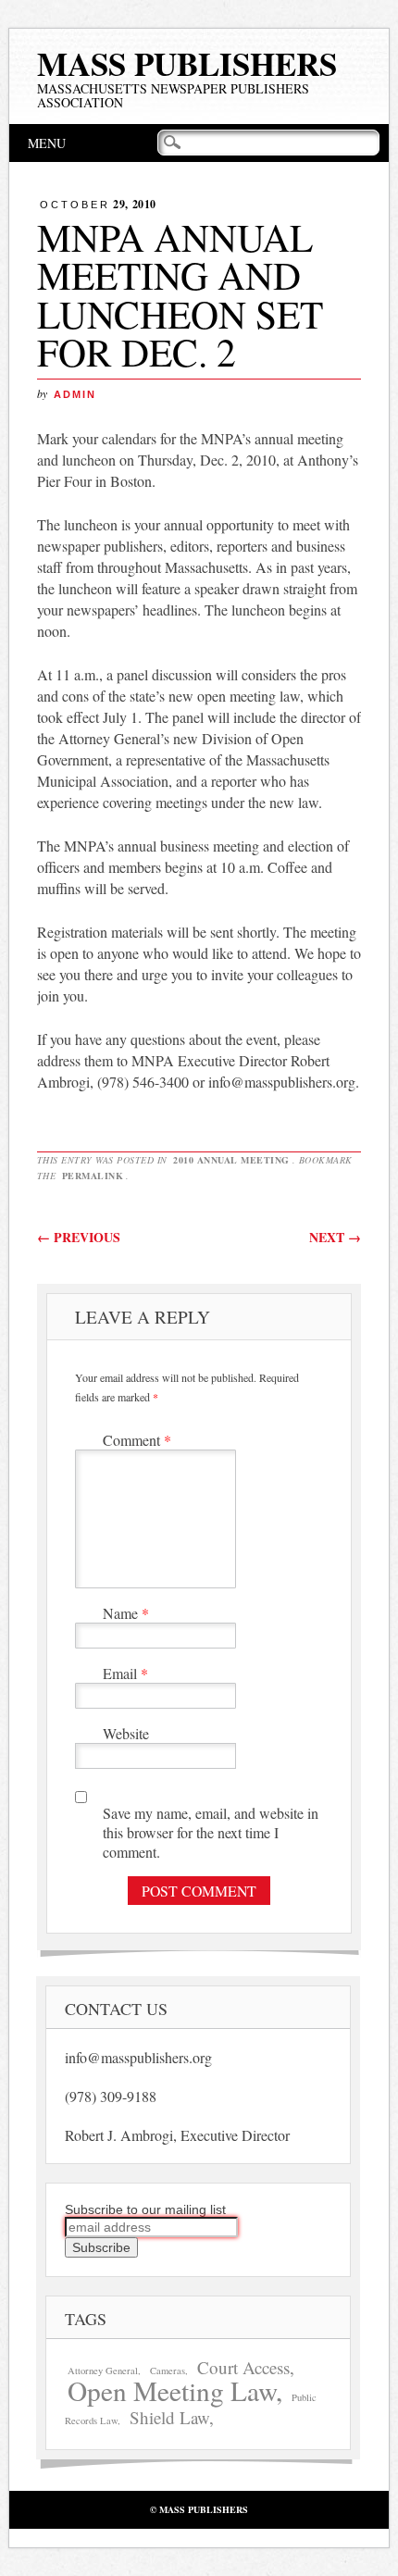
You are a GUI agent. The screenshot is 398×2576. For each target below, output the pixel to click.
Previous (79, 1237)
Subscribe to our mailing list (145, 2209)
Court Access (243, 2367)
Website (126, 1733)
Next (335, 1237)
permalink (93, 1176)
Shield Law (169, 2417)
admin (75, 394)
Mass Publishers (187, 63)
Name (126, 1613)
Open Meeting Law (172, 2390)
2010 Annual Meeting (231, 1160)
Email (125, 1673)
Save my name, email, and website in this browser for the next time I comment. (211, 1832)
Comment (137, 1440)
